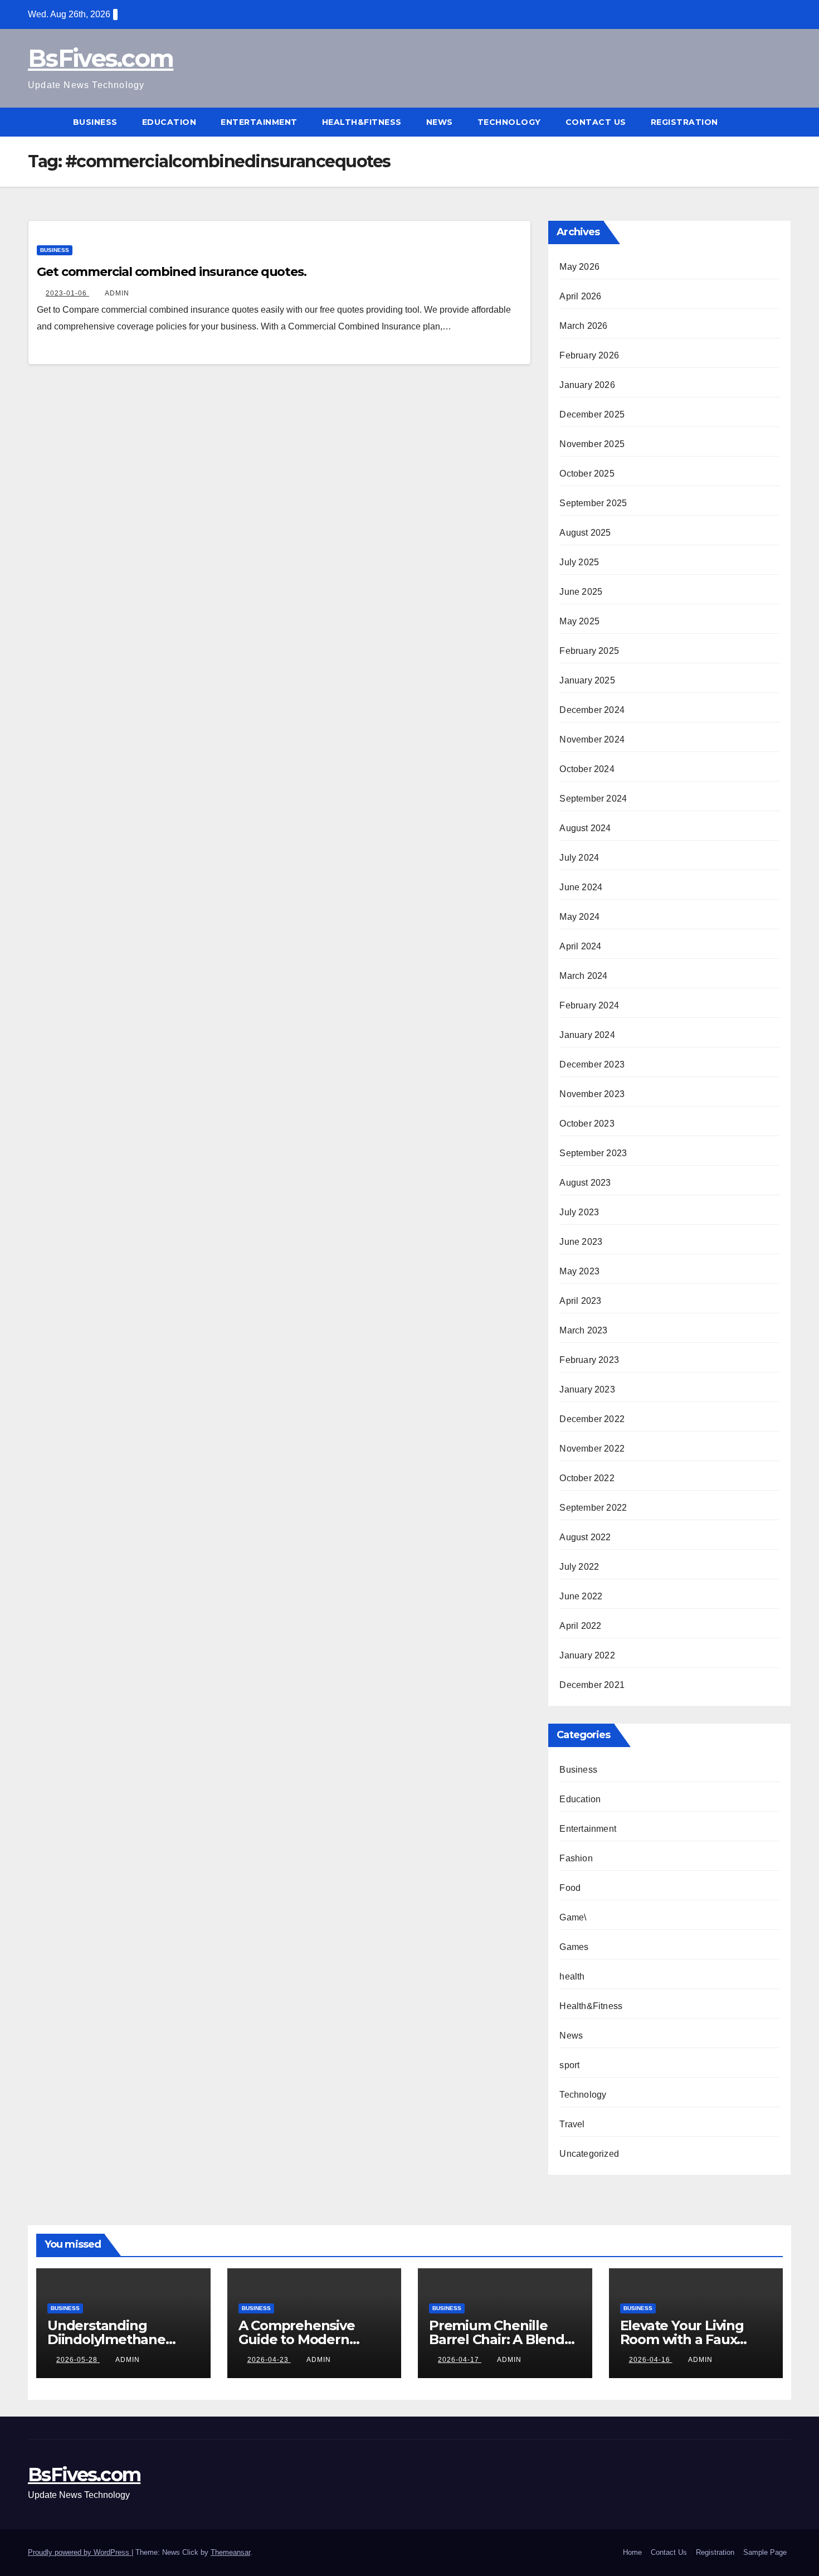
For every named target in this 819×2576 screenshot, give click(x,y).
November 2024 (592, 739)
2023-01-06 (67, 293)
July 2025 (579, 562)
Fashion (576, 1858)
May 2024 (579, 917)
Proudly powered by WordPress (80, 2552)
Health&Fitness (362, 122)
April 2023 (580, 1301)
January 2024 (587, 1035)
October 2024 (587, 769)
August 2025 (585, 533)
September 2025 (593, 503)
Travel (572, 2124)
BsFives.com (101, 58)
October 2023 (587, 1124)
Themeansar (230, 2552)
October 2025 (587, 474)
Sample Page (765, 2552)
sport (569, 2065)
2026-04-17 (460, 2360)
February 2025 (589, 651)
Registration (684, 122)
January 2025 (587, 680)
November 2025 (592, 444)
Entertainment (259, 122)
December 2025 (592, 414)
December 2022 (592, 1419)
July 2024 (579, 858)
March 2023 (583, 1330)
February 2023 (589, 1360)
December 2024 (592, 710)
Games (574, 1947)
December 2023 (592, 1064)
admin (117, 293)
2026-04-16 (651, 2360)
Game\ (573, 1917)
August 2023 (585, 1183)
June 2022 (581, 1596)
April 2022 (580, 1626)
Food (570, 1888)
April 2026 (580, 296)
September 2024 (593, 799)
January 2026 (587, 385)
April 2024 (580, 946)
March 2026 (583, 326)
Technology (509, 122)
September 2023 (593, 1153)
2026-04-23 (269, 2360)
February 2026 (589, 355)
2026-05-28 (78, 2360)
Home (632, 2552)
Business (95, 122)
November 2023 (592, 1094)
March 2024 (583, 976)
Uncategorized (589, 2154)
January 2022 (587, 1655)
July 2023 (579, 1212)
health (572, 1976)
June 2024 (581, 887)
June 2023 (581, 1242)
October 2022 (587, 1478)
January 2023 (587, 1389)
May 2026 (579, 267)
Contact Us (596, 122)
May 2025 (579, 621)
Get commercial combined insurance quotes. (172, 272)
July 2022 (579, 1567)
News (440, 122)
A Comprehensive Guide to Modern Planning (297, 2339)
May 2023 (579, 1271)
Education (169, 122)
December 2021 (592, 1685)
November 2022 (592, 1449)
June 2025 (581, 592)
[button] (783, 122)
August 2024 (585, 828)
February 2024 (589, 1005)
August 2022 (585, 1537)
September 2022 (593, 1508)
